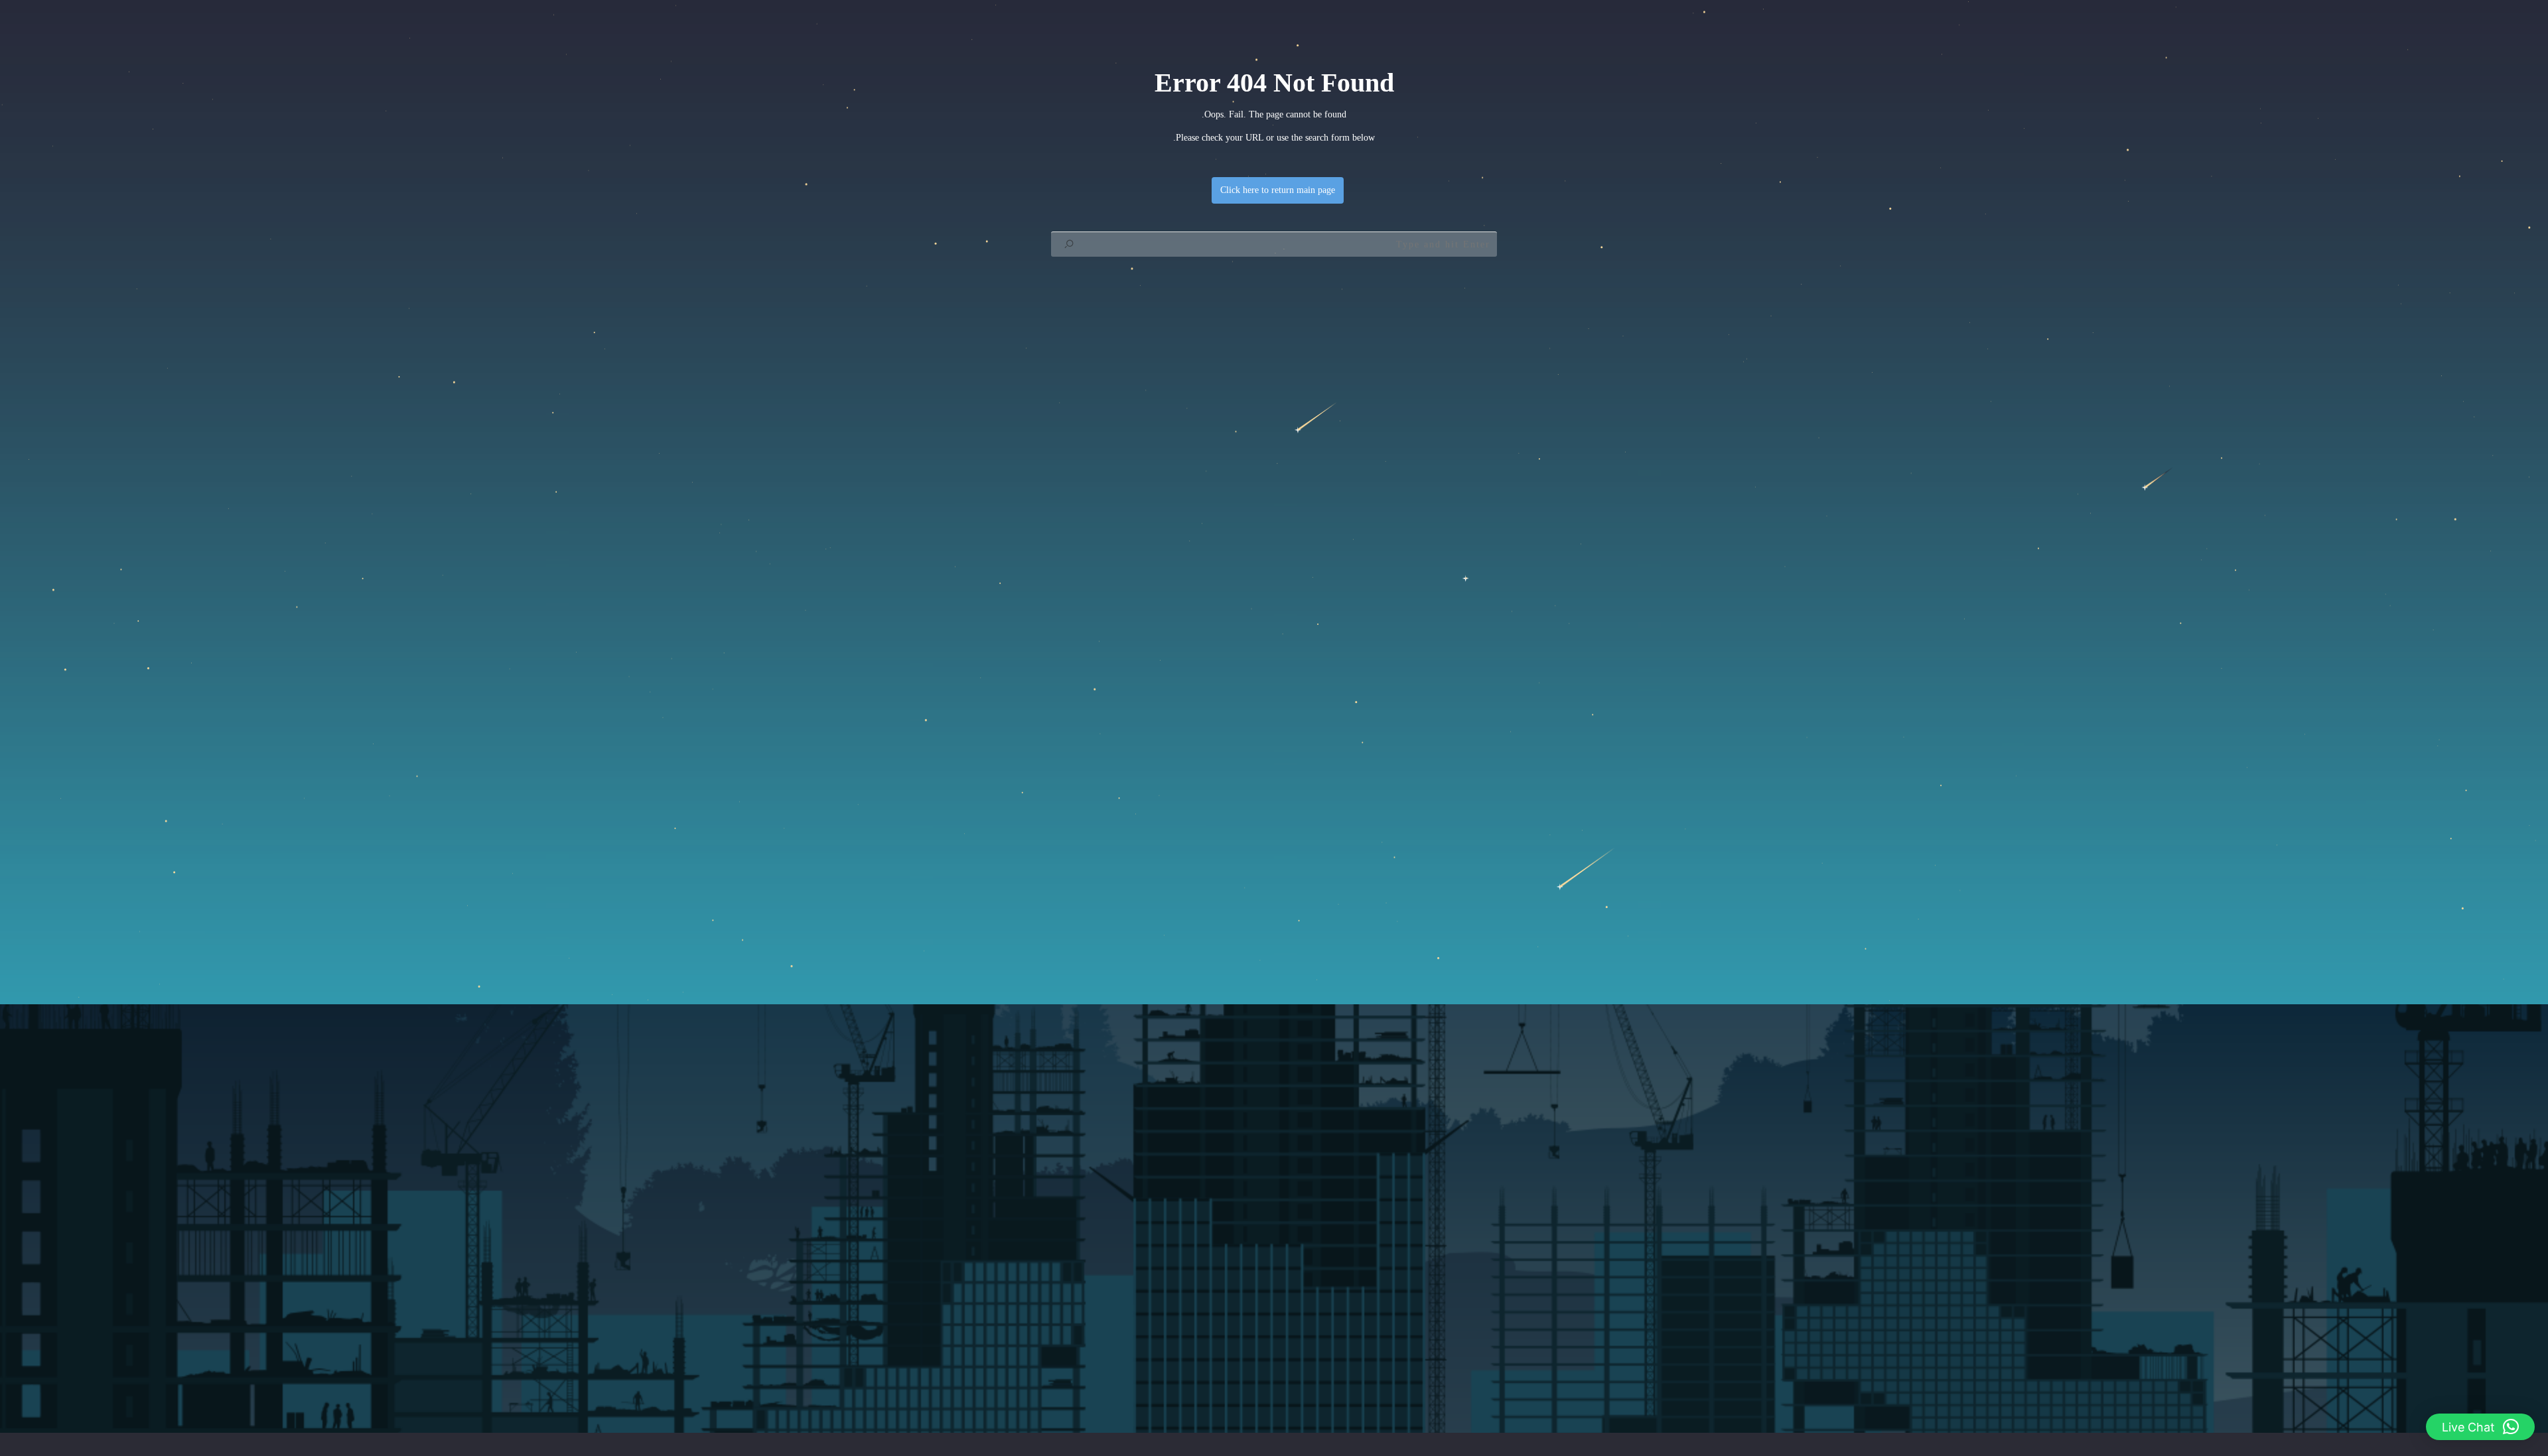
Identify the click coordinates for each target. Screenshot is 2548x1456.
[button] (2480, 1427)
